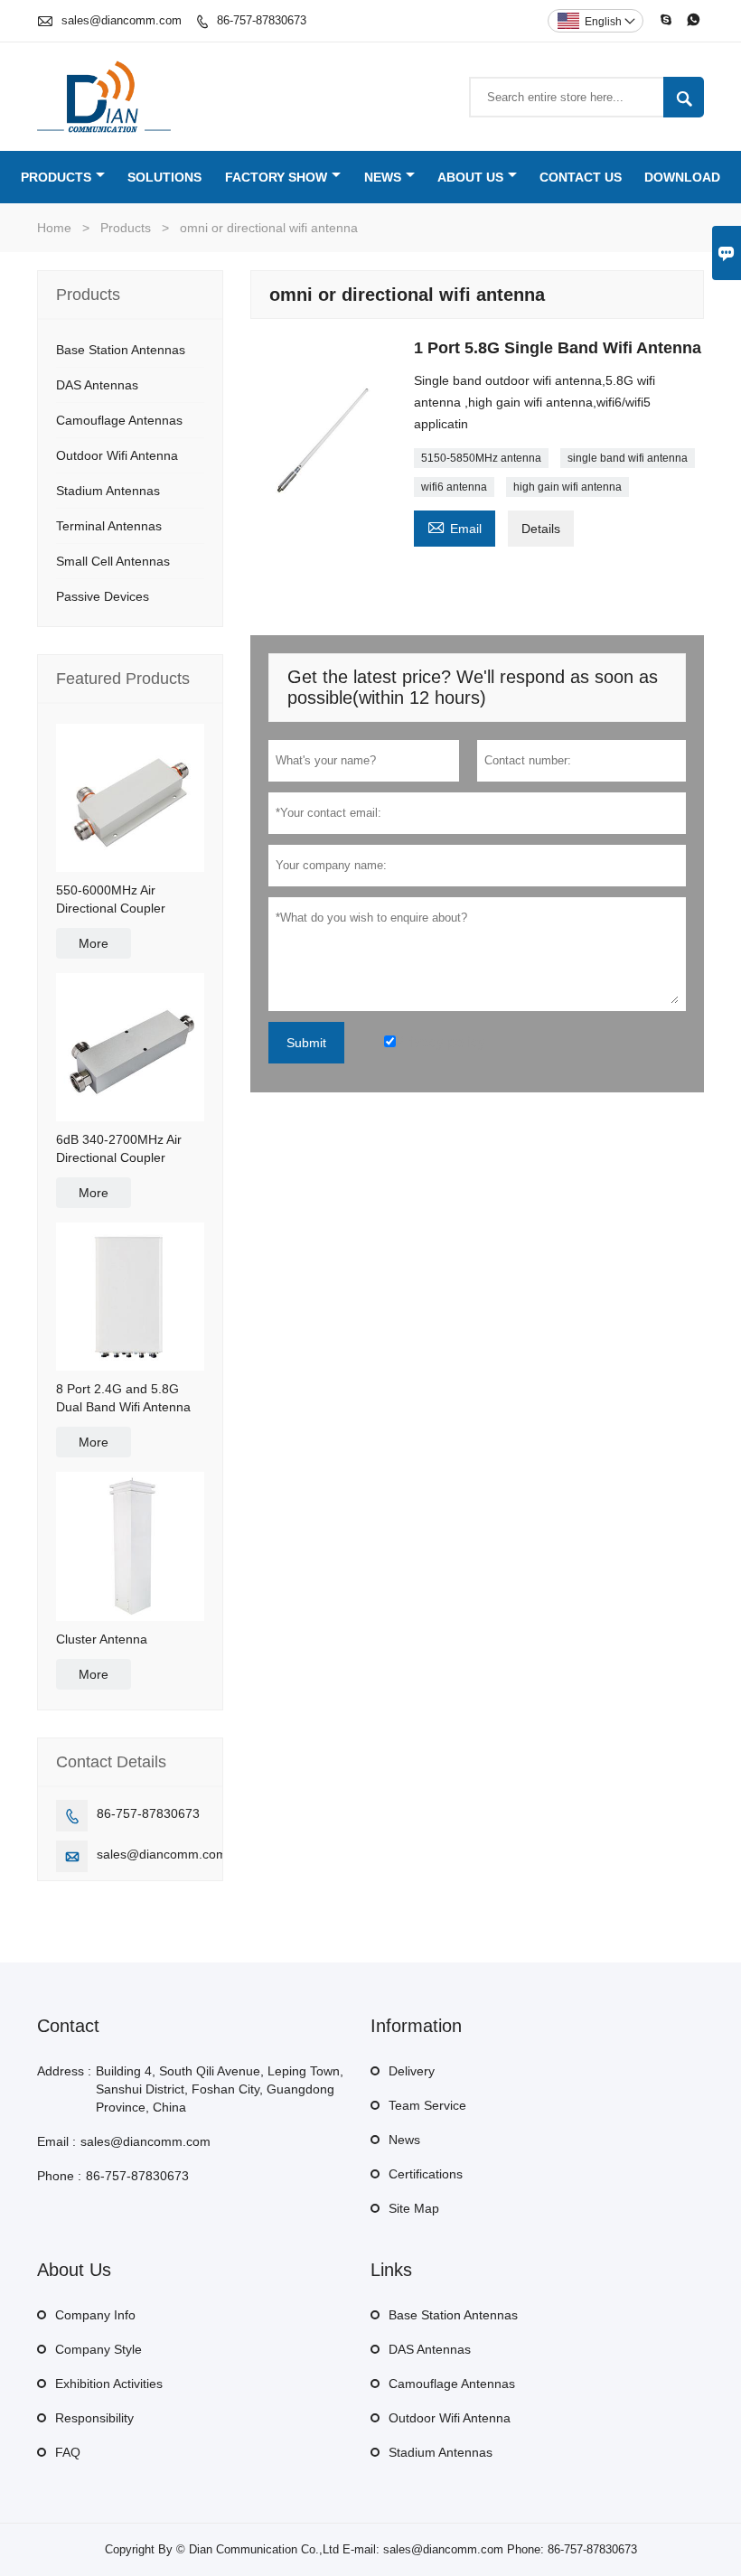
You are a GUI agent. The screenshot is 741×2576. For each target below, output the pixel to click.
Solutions (164, 177)
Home (54, 228)
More (94, 943)
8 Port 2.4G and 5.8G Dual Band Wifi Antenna (123, 1398)
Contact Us (581, 177)
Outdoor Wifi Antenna (117, 455)
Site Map (414, 2208)
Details (541, 529)
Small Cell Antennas (113, 561)
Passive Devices (103, 596)
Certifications (426, 2174)
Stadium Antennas (108, 491)
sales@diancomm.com (122, 20)
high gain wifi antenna (567, 487)
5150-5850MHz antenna (481, 458)
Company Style (98, 2349)
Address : (64, 2071)
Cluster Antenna (102, 1639)
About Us (470, 177)
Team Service (427, 2105)
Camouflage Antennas (119, 420)
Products (56, 177)
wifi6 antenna (454, 487)
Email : (56, 2141)
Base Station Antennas (121, 350)
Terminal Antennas (109, 526)
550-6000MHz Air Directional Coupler (111, 899)
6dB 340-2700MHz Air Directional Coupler (119, 1148)
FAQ (68, 2452)
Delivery (412, 2071)
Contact (68, 2026)
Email (455, 526)
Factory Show (276, 177)
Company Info (95, 2315)
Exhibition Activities (109, 2384)
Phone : (59, 2176)
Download (682, 177)
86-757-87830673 (262, 20)
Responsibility (94, 2418)
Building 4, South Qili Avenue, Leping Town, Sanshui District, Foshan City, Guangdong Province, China (220, 2089)
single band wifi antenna (628, 458)
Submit (306, 1043)
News (383, 177)
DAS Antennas (97, 385)
